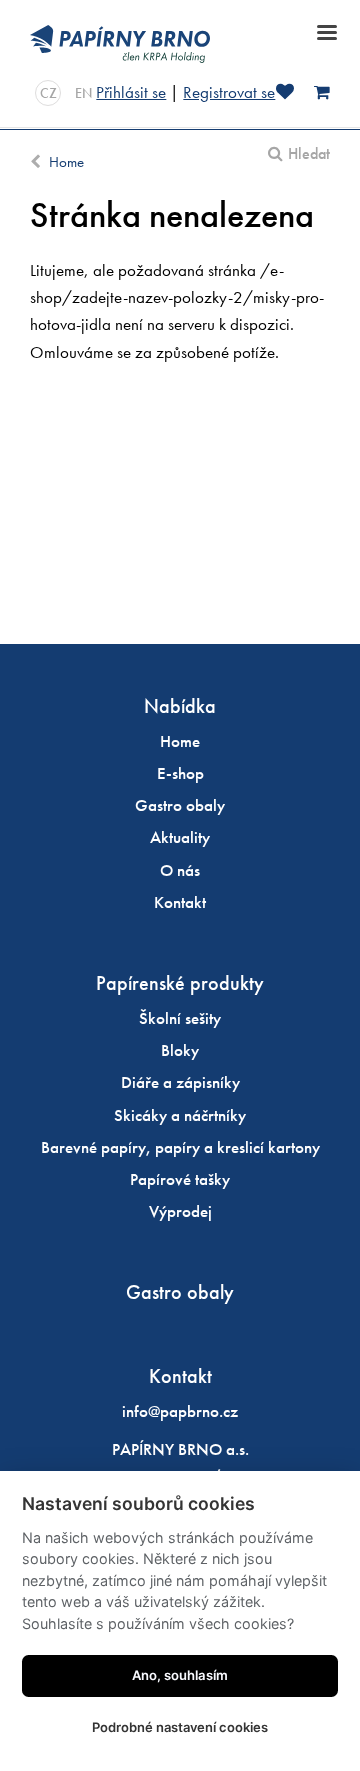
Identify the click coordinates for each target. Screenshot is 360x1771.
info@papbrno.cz (180, 1411)
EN (83, 93)
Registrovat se (229, 92)
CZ (48, 93)
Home (66, 162)
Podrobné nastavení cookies (180, 1727)
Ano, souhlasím (180, 1675)
